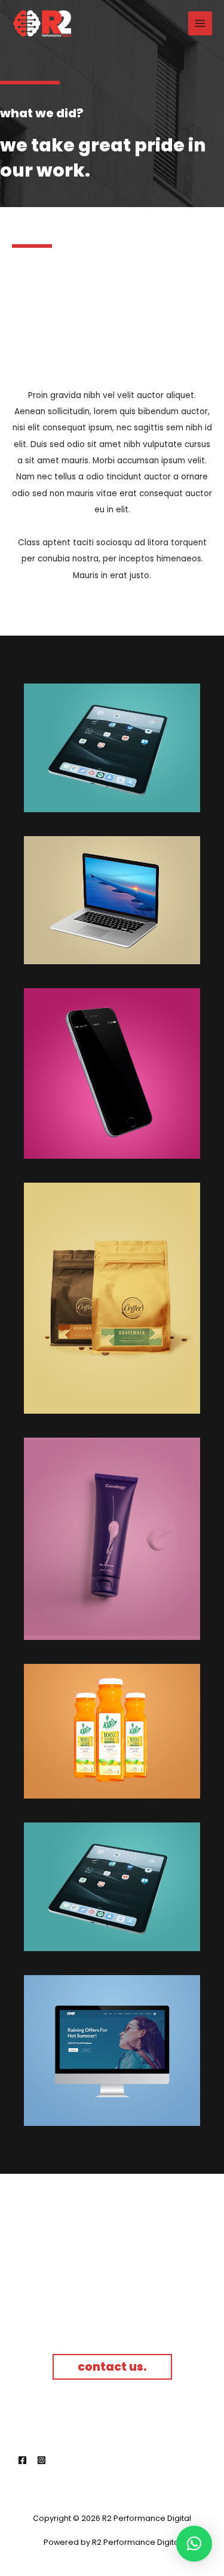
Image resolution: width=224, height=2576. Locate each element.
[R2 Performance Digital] (42, 24)
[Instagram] (42, 2460)
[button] (194, 2544)
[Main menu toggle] (200, 24)
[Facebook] (22, 2460)
